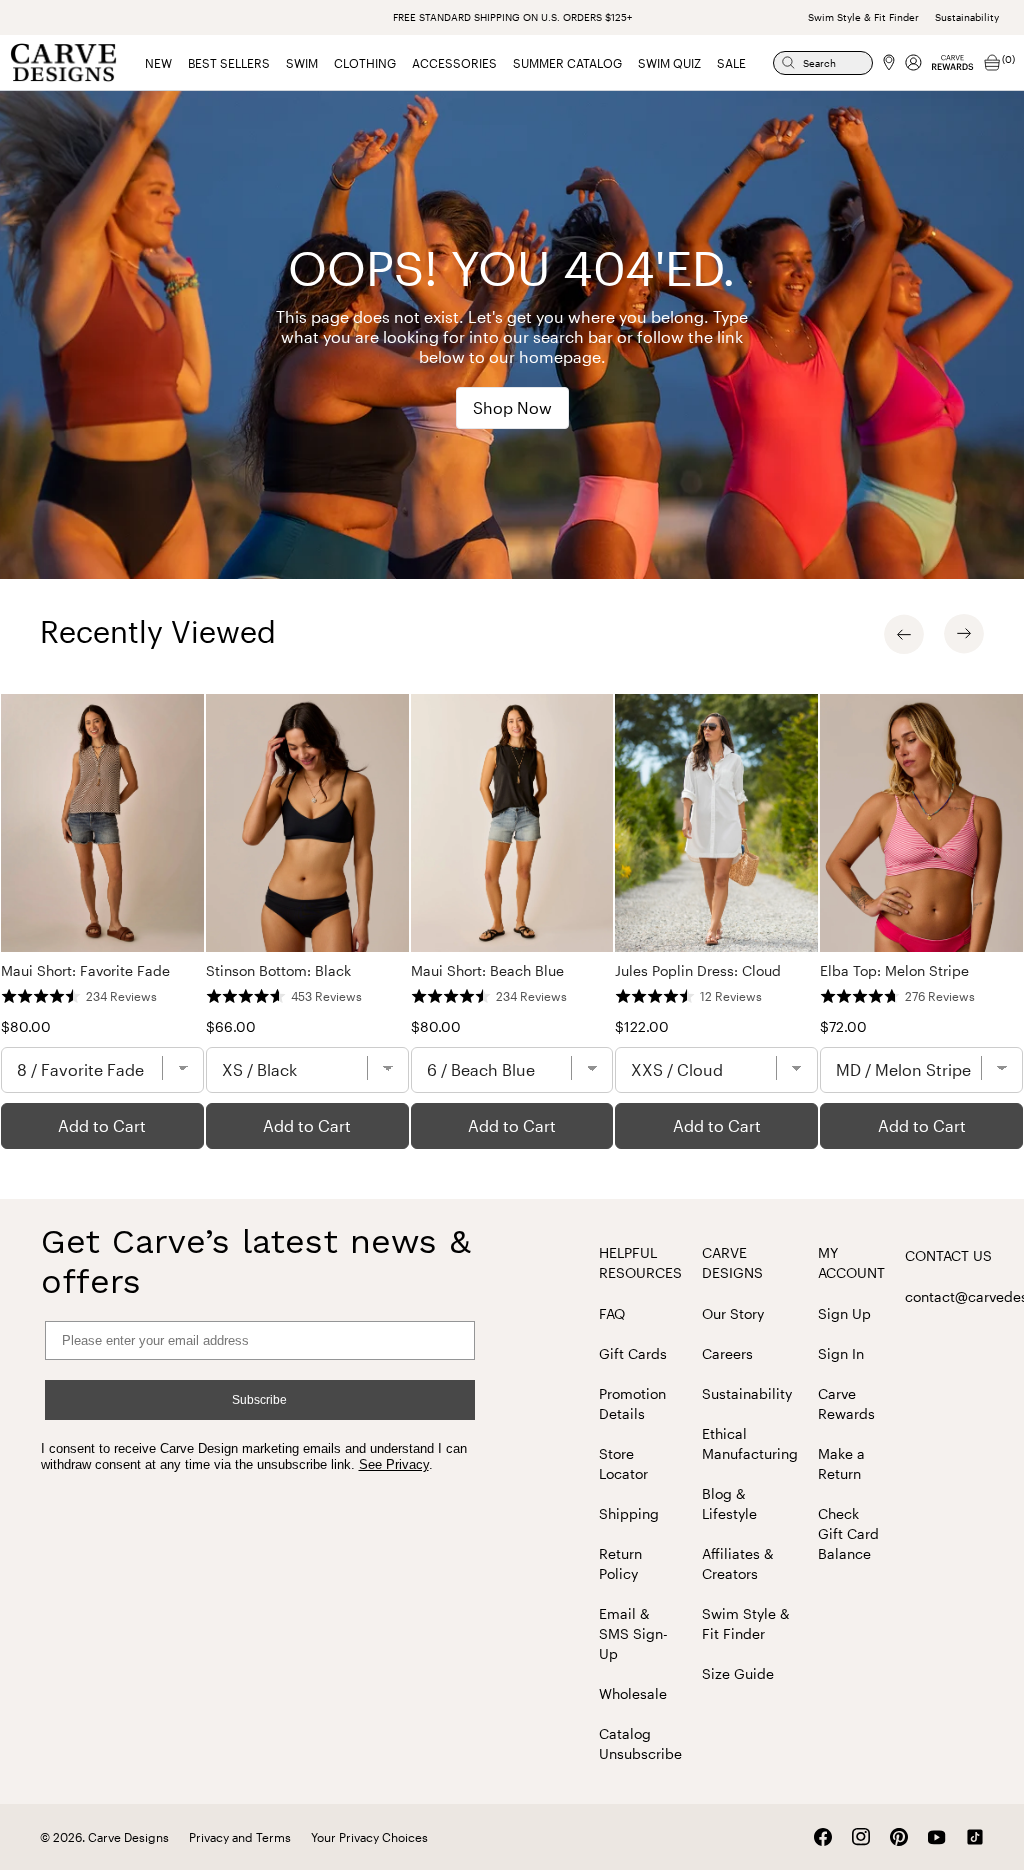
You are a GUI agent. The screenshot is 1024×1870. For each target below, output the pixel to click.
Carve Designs (732, 1262)
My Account (851, 1262)
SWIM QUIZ (669, 63)
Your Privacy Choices (369, 1837)
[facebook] (823, 1837)
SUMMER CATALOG (567, 63)
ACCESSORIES (454, 63)
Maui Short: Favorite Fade (85, 970)
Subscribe (259, 1400)
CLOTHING (365, 63)
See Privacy (394, 1464)
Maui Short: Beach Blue (487, 970)
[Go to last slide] (904, 634)
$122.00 (642, 1026)
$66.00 (231, 1026)
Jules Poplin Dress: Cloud (698, 970)
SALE (731, 63)
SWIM (302, 63)
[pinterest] (899, 1837)
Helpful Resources (640, 1262)
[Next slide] (964, 634)
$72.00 (843, 1026)
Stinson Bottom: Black (278, 970)
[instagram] (861, 1837)
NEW (158, 63)
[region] (512, 921)
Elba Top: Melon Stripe (894, 970)
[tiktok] (975, 1837)
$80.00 (26, 1026)
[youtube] (937, 1837)
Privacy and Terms (240, 1837)
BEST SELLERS (229, 63)
